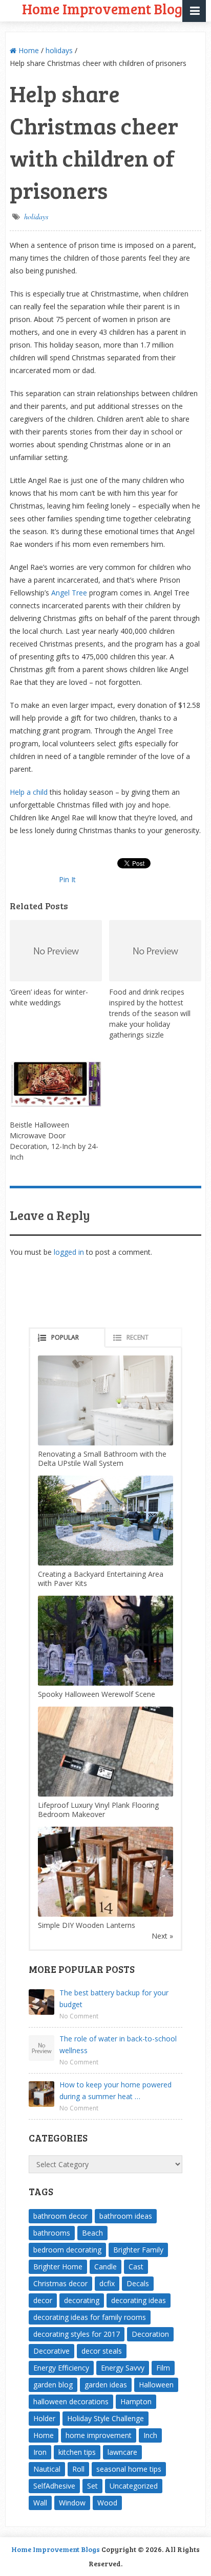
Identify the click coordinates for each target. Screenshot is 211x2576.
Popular (65, 1337)
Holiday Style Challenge (105, 2418)
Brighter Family (138, 2250)
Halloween (156, 2385)
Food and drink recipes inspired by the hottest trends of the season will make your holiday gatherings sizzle (150, 1013)
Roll (78, 2469)
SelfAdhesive (54, 2486)
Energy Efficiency (61, 2368)
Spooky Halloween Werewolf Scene (97, 1694)
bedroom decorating (67, 2250)
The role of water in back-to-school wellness (118, 2044)
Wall (40, 2503)
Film (163, 2368)
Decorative (51, 2351)
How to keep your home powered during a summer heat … (115, 2090)
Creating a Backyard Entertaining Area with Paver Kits (101, 1579)
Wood (107, 2503)
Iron (40, 2452)
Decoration (150, 2334)
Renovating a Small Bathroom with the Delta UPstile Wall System (102, 1458)
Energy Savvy (123, 2368)
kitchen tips (77, 2452)
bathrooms (52, 2233)
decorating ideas (139, 2300)
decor (43, 2300)
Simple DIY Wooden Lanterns (87, 1925)
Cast (136, 2267)
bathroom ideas (126, 2216)
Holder (44, 2418)
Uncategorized (134, 2486)
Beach (92, 2233)
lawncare (122, 2452)
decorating (82, 2300)
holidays (59, 50)
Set (92, 2486)
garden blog (53, 2385)
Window (72, 2503)
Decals (138, 2283)
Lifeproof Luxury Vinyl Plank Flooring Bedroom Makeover (98, 1810)
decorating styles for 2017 (77, 2334)
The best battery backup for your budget (114, 1998)
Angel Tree (69, 593)
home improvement (99, 2435)
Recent (138, 1337)
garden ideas (106, 2385)
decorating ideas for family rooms (90, 2317)
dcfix (107, 2283)
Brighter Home (58, 2267)
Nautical (47, 2469)
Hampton (136, 2401)
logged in (69, 1252)
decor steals (102, 2351)
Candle (105, 2267)
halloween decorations (71, 2401)
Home (28, 50)
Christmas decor (60, 2283)
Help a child (29, 792)
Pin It (67, 879)
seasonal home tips (129, 2469)
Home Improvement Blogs (56, 2549)
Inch (150, 2435)
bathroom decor (60, 2216)
